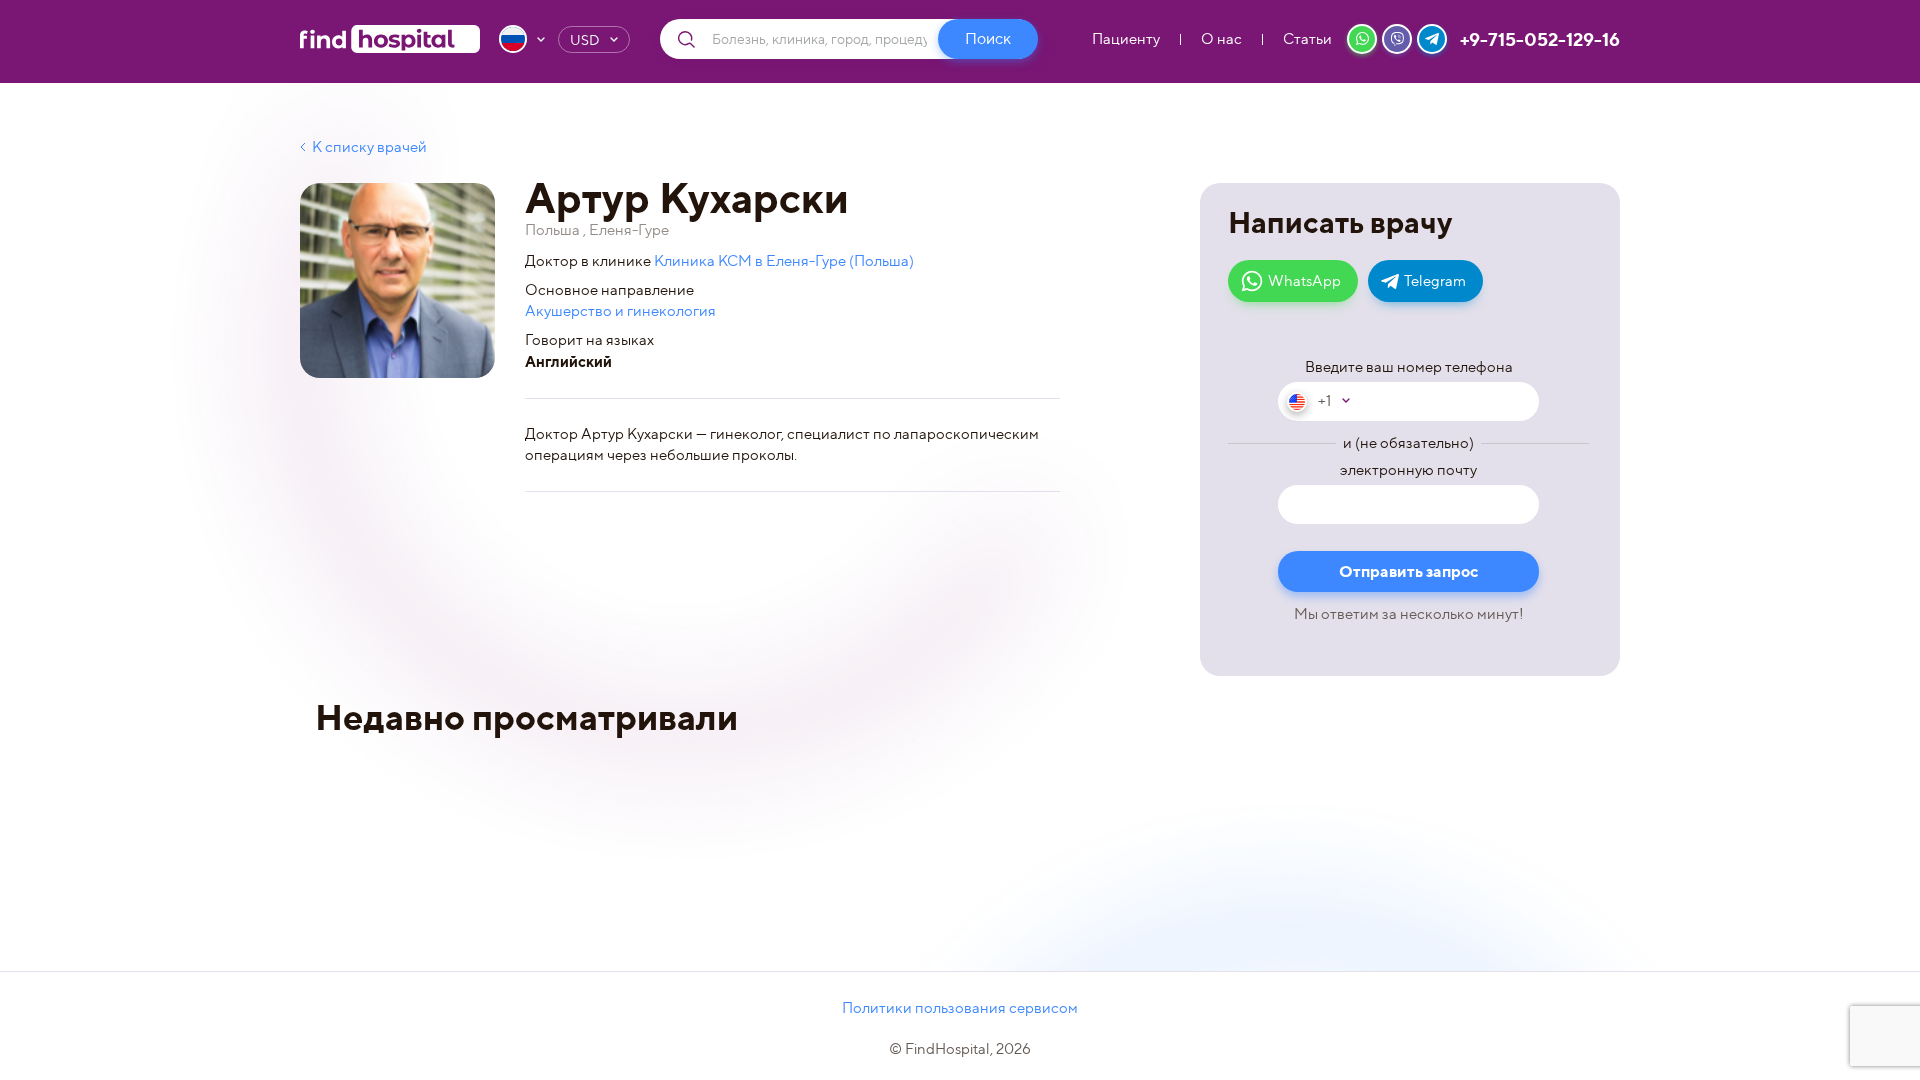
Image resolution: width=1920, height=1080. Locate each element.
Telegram (1435, 281)
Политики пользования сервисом (960, 1008)
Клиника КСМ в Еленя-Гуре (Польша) (784, 261)
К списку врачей (369, 147)
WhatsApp (1304, 281)
